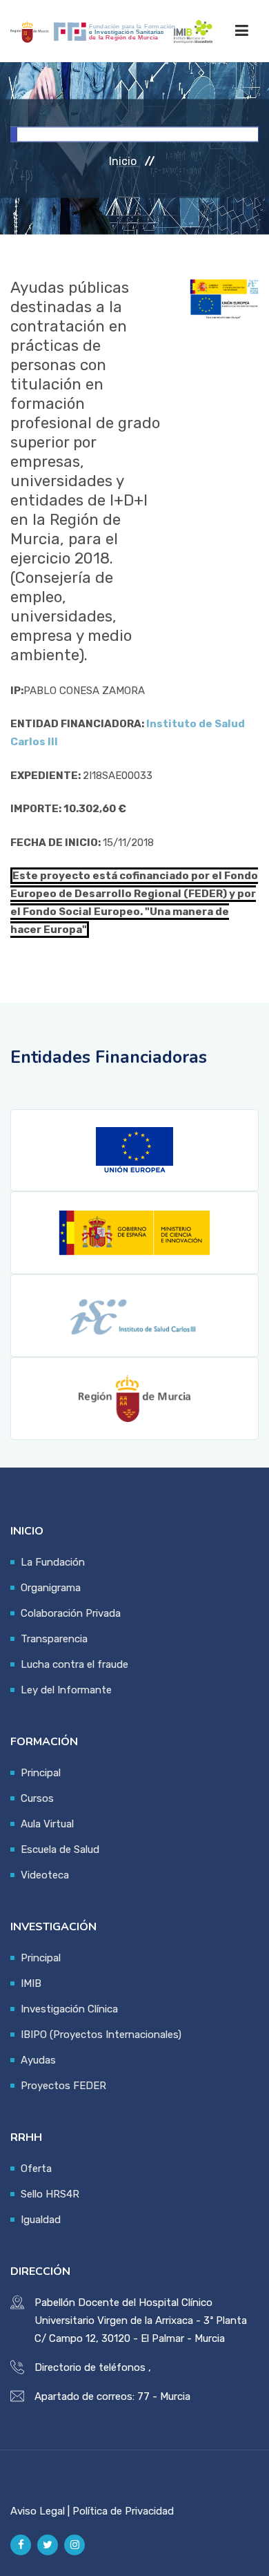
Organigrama (51, 1588)
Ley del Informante (66, 1690)
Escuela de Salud (60, 1849)
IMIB (31, 1983)
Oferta (36, 2169)
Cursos (37, 1798)
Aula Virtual (47, 1824)
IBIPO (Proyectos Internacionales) (101, 2035)
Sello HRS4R (50, 2194)
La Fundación (53, 1562)
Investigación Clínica (69, 2009)
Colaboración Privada (71, 1613)
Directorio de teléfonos (90, 2367)
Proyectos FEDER (63, 2086)
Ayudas (38, 2060)
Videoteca (45, 1875)
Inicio (123, 161)
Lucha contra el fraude (74, 1664)
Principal (41, 1773)
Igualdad (41, 2220)
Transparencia (54, 1639)
